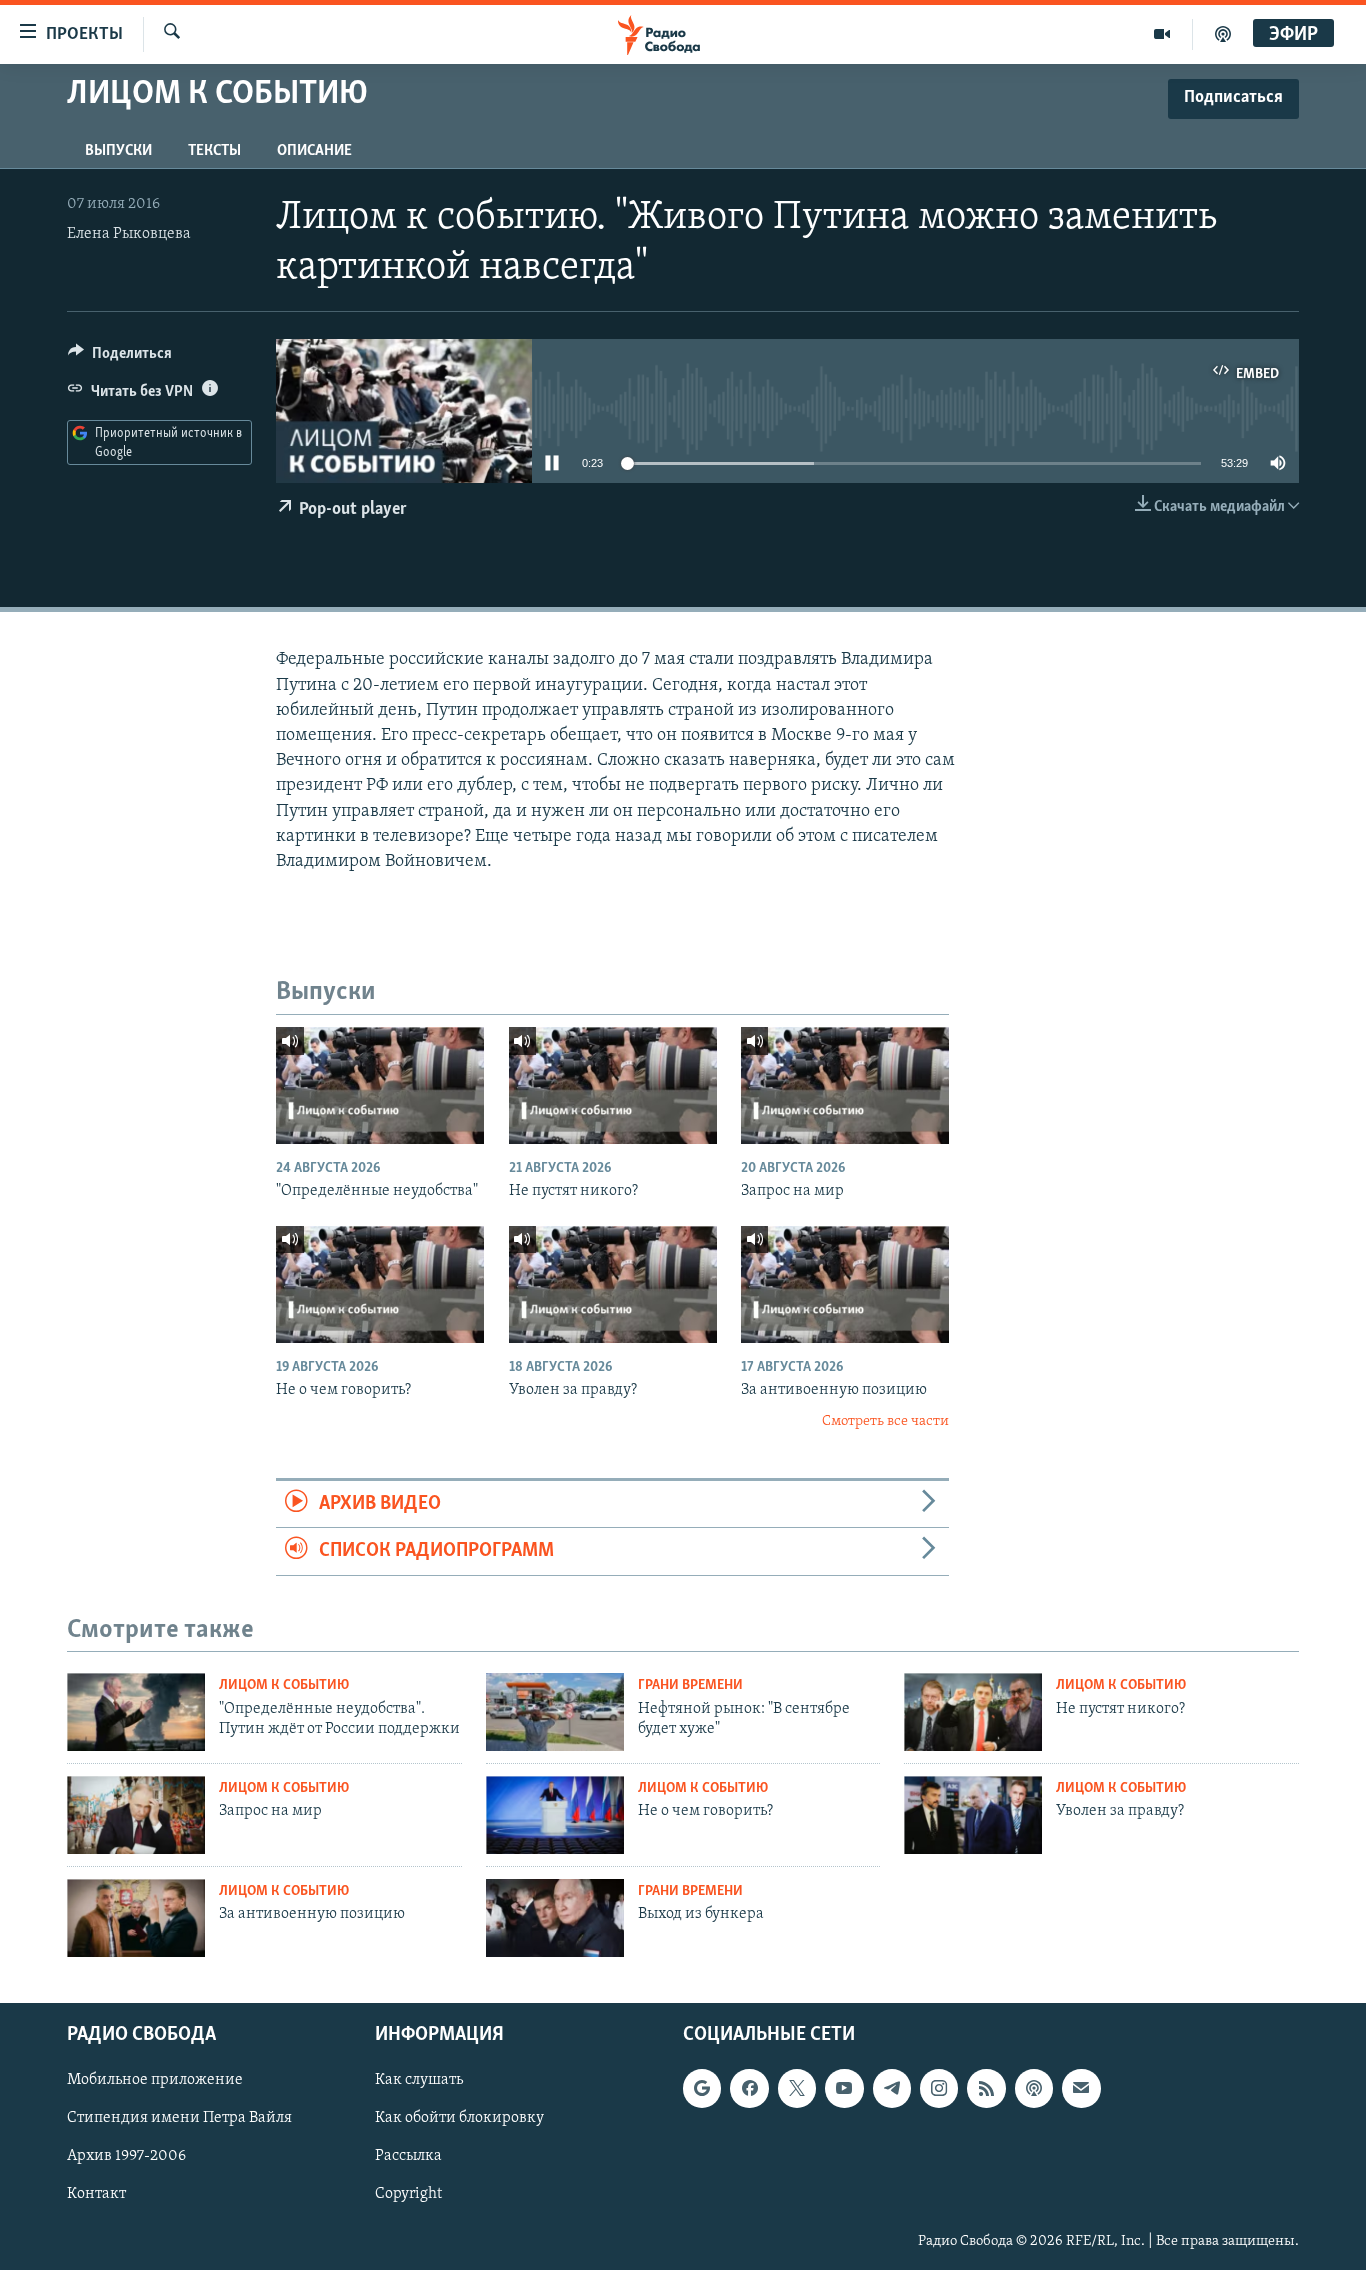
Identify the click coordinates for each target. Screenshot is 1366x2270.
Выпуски (118, 151)
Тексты (214, 151)
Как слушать (419, 2080)
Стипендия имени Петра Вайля (179, 2118)
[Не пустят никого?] (613, 1085)
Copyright (408, 2194)
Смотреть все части (885, 1421)
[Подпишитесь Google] (702, 2088)
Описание (314, 151)
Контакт (96, 2194)
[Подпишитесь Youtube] (844, 2088)
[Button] (120, 358)
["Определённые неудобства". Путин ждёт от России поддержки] (136, 1712)
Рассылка (408, 2156)
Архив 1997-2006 (126, 2156)
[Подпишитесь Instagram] (939, 2088)
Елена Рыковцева (129, 234)
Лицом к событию (284, 1685)
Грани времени (690, 1685)
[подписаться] (1081, 2088)
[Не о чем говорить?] (380, 1284)
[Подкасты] (1034, 2088)
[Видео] (1162, 34)
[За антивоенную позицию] (845, 1284)
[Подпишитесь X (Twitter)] (797, 2088)
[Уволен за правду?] (613, 1284)
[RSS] (986, 2088)
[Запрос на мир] (845, 1085)
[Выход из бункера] (555, 1918)
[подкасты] (1223, 34)
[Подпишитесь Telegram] (892, 2088)
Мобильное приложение (155, 2080)
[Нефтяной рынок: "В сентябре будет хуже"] (555, 1712)
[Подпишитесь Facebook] (749, 2088)
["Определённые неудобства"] (380, 1085)
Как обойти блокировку (459, 2118)
